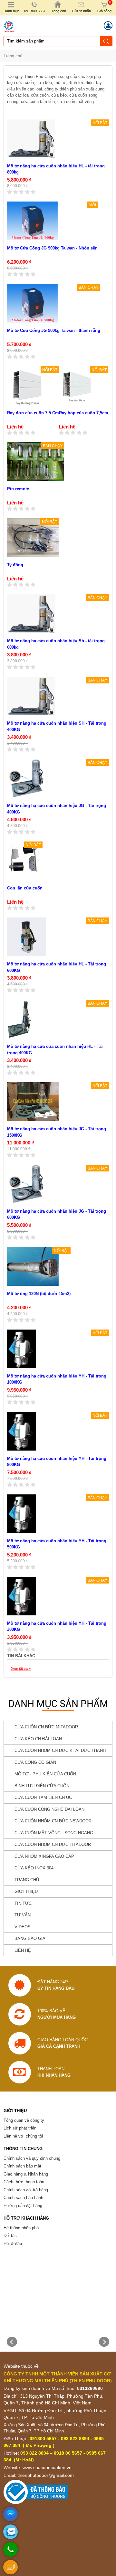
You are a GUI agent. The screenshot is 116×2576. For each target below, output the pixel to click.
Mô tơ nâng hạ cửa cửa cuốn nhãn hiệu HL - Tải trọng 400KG (55, 1050)
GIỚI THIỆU (26, 1891)
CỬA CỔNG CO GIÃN (35, 1762)
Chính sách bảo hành (23, 2198)
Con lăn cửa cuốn (25, 888)
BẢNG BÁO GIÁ (30, 1938)
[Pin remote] (36, 462)
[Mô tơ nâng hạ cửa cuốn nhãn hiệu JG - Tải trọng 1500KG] (33, 1102)
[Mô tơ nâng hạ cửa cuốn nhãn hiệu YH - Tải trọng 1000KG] (22, 1349)
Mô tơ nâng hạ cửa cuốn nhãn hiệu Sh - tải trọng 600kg (56, 644)
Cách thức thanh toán (24, 2182)
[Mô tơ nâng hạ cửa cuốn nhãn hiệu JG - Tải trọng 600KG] (26, 1184)
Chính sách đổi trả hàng (26, 2190)
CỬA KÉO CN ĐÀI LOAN (38, 1739)
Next (104, 2342)
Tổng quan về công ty (24, 2120)
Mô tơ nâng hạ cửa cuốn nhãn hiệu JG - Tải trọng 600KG (57, 1214)
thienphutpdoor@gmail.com (46, 2475)
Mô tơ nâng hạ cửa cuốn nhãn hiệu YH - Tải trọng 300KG (57, 1626)
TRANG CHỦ (27, 1880)
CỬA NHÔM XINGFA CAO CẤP (44, 1856)
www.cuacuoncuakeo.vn (47, 2468)
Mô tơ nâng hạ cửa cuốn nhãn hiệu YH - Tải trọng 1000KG (57, 1379)
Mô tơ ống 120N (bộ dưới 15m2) (39, 1294)
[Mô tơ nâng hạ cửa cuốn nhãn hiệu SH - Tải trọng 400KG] (31, 696)
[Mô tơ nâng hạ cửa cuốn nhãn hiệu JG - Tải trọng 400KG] (26, 778)
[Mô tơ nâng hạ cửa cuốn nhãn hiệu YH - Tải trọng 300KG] (22, 1596)
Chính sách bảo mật (22, 2166)
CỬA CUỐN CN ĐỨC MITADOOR (46, 1727)
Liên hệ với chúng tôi (23, 2136)
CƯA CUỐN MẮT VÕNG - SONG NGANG (54, 1833)
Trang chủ (13, 56)
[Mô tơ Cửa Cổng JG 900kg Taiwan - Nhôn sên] (32, 221)
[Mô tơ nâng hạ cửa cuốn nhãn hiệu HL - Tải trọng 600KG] (26, 937)
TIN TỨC (23, 1903)
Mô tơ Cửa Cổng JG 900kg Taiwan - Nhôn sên (52, 248)
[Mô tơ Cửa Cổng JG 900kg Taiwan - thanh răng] (32, 303)
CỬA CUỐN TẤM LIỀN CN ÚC (43, 1797)
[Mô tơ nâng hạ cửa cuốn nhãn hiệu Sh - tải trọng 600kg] (31, 614)
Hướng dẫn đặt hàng (23, 2206)
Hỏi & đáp (13, 2244)
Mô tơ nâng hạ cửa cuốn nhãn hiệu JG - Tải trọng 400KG (57, 809)
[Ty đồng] (33, 538)
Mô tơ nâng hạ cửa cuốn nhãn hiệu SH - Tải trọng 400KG (57, 726)
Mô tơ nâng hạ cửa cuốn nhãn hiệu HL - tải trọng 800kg (56, 169)
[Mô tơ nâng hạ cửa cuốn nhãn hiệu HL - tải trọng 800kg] (31, 139)
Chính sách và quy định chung (32, 2158)
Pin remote (18, 489)
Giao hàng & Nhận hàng (26, 2174)
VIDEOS (23, 1927)
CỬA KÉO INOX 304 (34, 1868)
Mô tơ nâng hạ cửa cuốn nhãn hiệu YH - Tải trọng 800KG (57, 1462)
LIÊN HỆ (23, 1950)
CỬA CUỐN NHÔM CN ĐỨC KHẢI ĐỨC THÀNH (60, 1750)
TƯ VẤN (23, 1915)
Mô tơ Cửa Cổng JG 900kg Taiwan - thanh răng (54, 330)
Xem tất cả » (21, 1669)
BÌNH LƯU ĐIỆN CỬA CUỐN (42, 1786)
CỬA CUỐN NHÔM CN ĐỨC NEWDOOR (53, 1821)
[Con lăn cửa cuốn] (23, 858)
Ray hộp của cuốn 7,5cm (84, 413)
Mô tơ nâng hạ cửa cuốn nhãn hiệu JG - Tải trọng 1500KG (57, 1132)
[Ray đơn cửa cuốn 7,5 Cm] (27, 386)
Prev (12, 2342)
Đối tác (10, 2236)
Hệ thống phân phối (22, 2228)
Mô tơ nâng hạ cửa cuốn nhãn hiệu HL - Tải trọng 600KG (57, 967)
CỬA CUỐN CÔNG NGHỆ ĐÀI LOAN (49, 1809)
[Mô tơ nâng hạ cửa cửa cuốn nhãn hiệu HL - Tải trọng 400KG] (19, 1019)
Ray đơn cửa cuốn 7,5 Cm (33, 413)
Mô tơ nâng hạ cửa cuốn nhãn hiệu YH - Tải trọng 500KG (57, 1544)
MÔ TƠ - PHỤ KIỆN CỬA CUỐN (45, 1774)
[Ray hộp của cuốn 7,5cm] (77, 386)
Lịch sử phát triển (20, 2128)
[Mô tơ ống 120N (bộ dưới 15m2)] (33, 1266)
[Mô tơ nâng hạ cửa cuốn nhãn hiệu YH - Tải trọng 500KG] (22, 1514)
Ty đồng (15, 565)
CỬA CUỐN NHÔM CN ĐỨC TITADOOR (53, 1844)
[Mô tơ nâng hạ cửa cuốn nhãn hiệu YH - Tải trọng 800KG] (22, 1431)
